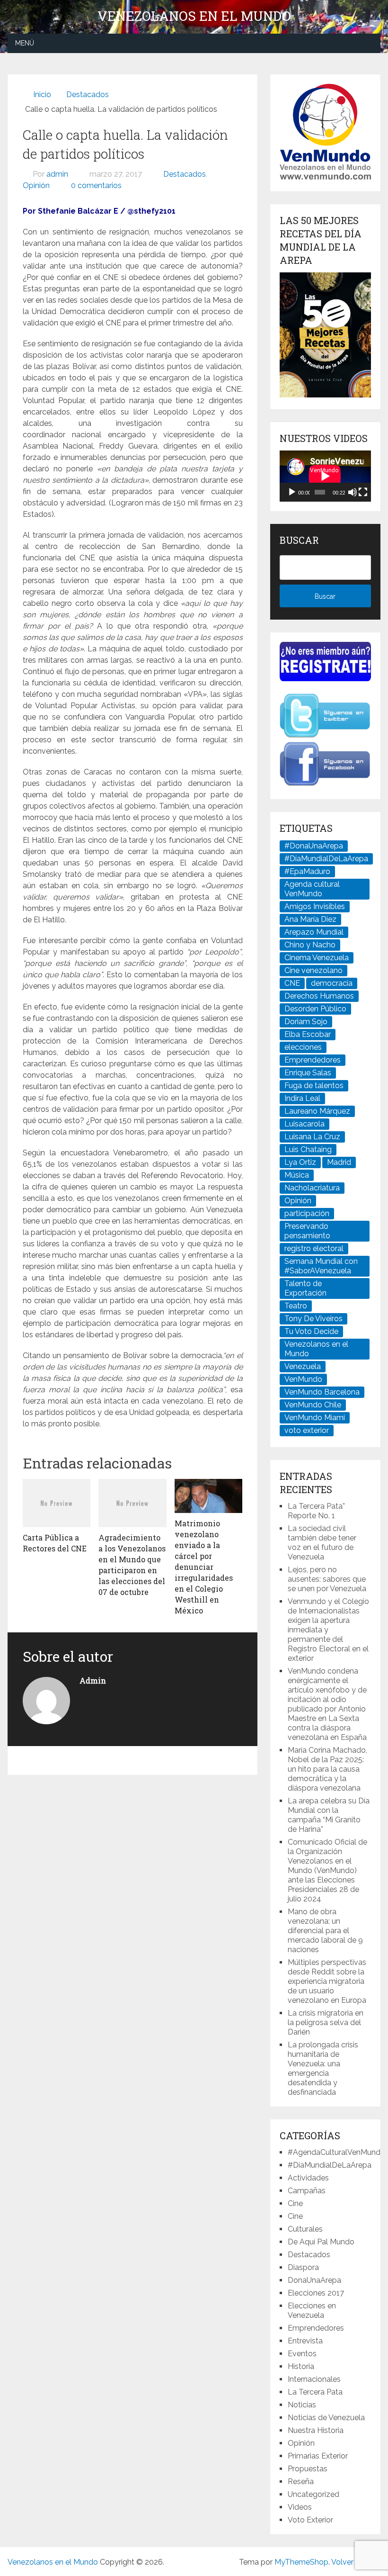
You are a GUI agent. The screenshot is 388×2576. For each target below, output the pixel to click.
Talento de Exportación (305, 1288)
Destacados (185, 174)
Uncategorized (313, 2494)
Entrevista (305, 2341)
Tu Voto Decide (311, 1331)
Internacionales (314, 2379)
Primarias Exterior (318, 2456)
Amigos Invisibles (315, 906)
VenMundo (303, 1379)
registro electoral (314, 1248)
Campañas (307, 2191)
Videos (300, 2507)
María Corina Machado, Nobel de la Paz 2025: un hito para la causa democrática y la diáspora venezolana (327, 1769)
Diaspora (303, 2267)
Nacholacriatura (312, 1188)
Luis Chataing (308, 1149)
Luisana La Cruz (312, 1137)
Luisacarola (304, 1124)
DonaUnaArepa (314, 2280)
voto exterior (307, 1430)
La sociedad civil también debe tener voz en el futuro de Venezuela (322, 1543)
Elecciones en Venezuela (312, 2310)
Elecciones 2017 (316, 2293)
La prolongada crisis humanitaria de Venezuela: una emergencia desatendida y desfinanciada (323, 2068)
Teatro (296, 1306)
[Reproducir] (292, 492)
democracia (332, 983)
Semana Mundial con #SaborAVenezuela (321, 1266)
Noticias (302, 2405)
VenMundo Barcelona (322, 1392)
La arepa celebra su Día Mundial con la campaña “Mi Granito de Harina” (329, 1815)
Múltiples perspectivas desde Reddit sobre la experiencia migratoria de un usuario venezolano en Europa (327, 1981)
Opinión (36, 185)
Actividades (308, 2178)
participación (307, 1213)
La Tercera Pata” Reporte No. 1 (316, 1511)
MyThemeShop (301, 2562)
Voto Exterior (310, 2520)
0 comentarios (96, 185)
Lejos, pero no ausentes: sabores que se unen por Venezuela (327, 1579)
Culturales (305, 2229)
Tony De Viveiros (313, 1319)
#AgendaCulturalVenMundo (336, 2152)
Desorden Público (315, 1009)
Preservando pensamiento (307, 1231)
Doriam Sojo (306, 1022)
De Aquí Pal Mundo (321, 2242)
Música (297, 1175)
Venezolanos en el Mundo (194, 16)
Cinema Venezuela (317, 958)
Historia (301, 2366)
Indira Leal (302, 1098)
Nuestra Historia (316, 2430)
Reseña (301, 2481)
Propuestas (308, 2469)
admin (57, 174)
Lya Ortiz (300, 1162)
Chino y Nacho (310, 945)
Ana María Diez (310, 919)
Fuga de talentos (314, 1085)
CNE (292, 983)
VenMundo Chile (313, 1405)
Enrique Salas (308, 1073)
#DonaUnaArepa (314, 846)
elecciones (303, 1047)
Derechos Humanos (319, 996)
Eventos (302, 2354)
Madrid (339, 1162)
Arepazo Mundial (314, 932)
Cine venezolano (313, 970)
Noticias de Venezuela (326, 2418)
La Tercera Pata (315, 2392)
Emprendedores (313, 1060)
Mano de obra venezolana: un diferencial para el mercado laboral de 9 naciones (325, 1931)
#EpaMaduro (307, 871)
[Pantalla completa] (363, 492)
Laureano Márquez (317, 1111)
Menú (25, 43)
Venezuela (303, 1366)
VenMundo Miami (315, 1418)
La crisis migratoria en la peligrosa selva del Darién (326, 2022)
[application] (325, 476)
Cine (295, 2203)
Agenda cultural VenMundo (312, 889)
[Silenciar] (353, 492)
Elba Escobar (308, 1034)
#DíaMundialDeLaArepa (326, 859)
